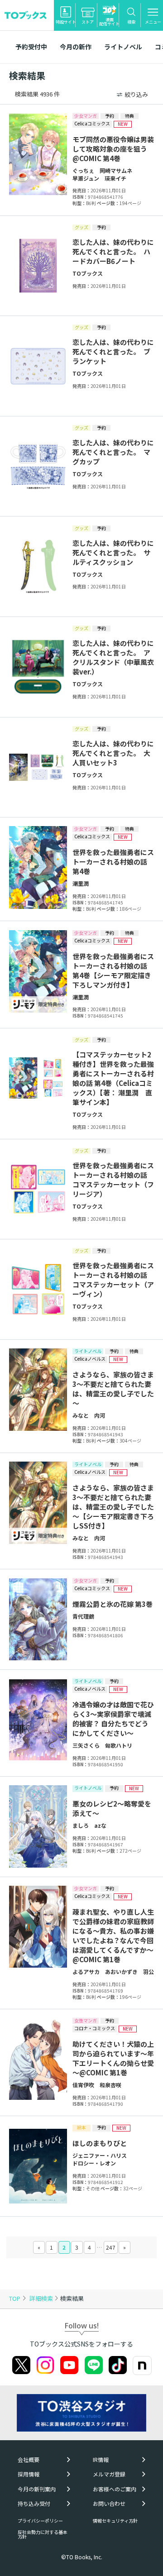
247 (111, 2247)
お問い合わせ (109, 2504)
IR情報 (101, 2460)
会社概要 (29, 2460)
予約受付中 (31, 47)
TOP (15, 2298)
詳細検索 (42, 2298)
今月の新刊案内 (37, 2489)
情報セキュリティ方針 (115, 2521)
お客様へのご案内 (115, 2489)
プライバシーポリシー (40, 2521)
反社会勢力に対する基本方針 (43, 2534)
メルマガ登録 (109, 2474)
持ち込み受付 (34, 2504)
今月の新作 (76, 47)
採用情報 (29, 2474)
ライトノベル (123, 47)
